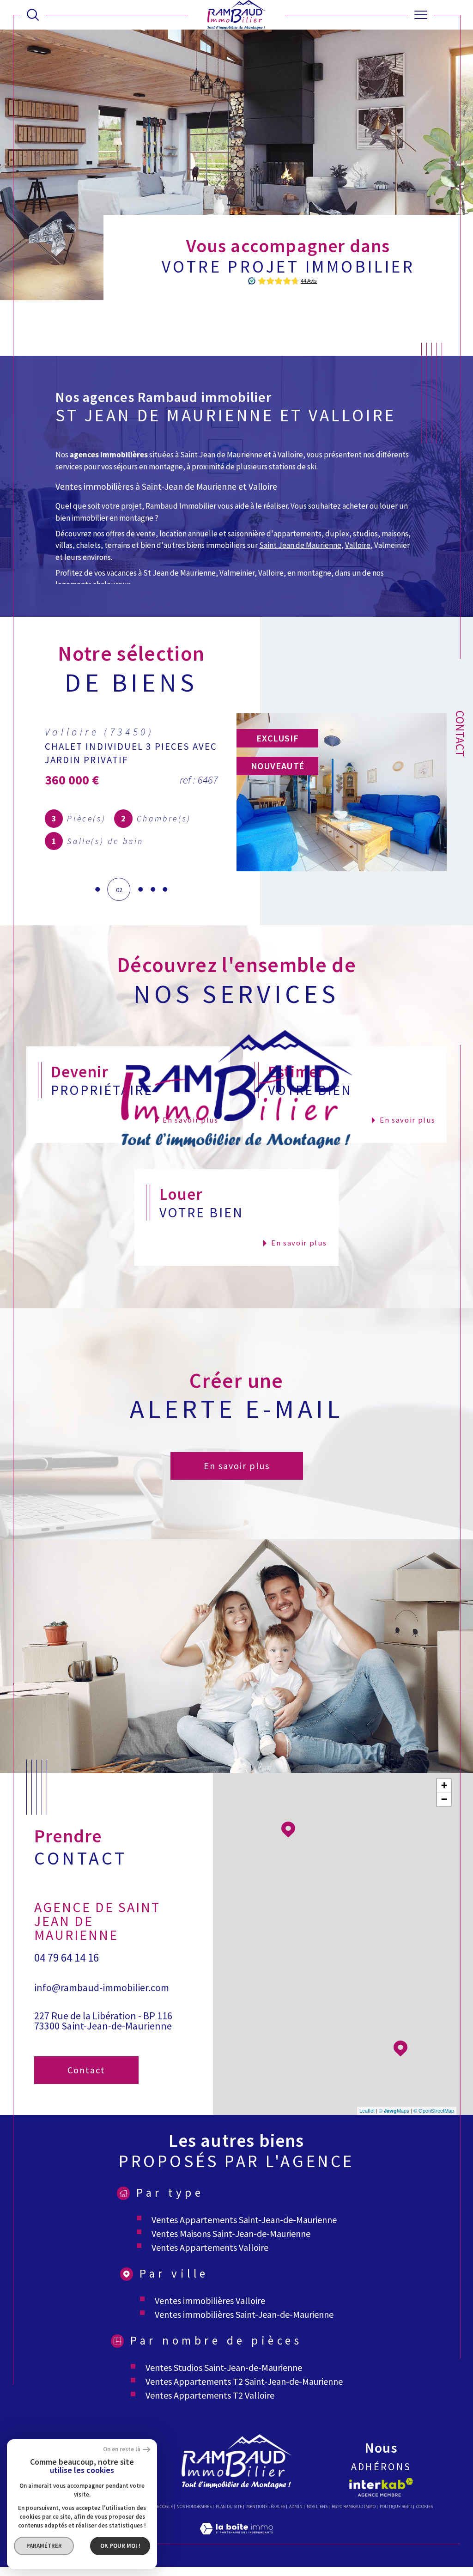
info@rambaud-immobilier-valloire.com (93, 1975)
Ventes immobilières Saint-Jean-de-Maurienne (244, 2314)
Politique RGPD (396, 2506)
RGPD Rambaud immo (354, 2506)
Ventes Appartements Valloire (210, 2247)
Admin (296, 2506)
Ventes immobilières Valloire (210, 2300)
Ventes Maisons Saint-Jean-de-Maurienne (231, 2233)
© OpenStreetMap (434, 2110)
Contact (460, 734)
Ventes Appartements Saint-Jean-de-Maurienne (244, 2220)
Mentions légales (266, 2506)
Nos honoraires (194, 2506)
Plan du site (229, 2506)
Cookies (424, 2507)
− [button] (444, 1799)
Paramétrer (44, 2546)
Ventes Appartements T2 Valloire (210, 2395)
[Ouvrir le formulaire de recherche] (33, 15)
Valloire (358, 545)
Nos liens (317, 2506)
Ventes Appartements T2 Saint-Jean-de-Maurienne (244, 2381)
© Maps (394, 2110)
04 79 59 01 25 (67, 1940)
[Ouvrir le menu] (421, 15)
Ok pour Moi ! (120, 2546)
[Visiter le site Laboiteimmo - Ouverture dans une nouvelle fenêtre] (236, 2539)
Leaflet (367, 2110)
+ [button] (444, 1785)
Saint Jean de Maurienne (300, 545)
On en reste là (122, 2450)
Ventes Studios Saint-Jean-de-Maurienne (224, 2367)
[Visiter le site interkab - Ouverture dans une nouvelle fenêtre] (381, 2487)
